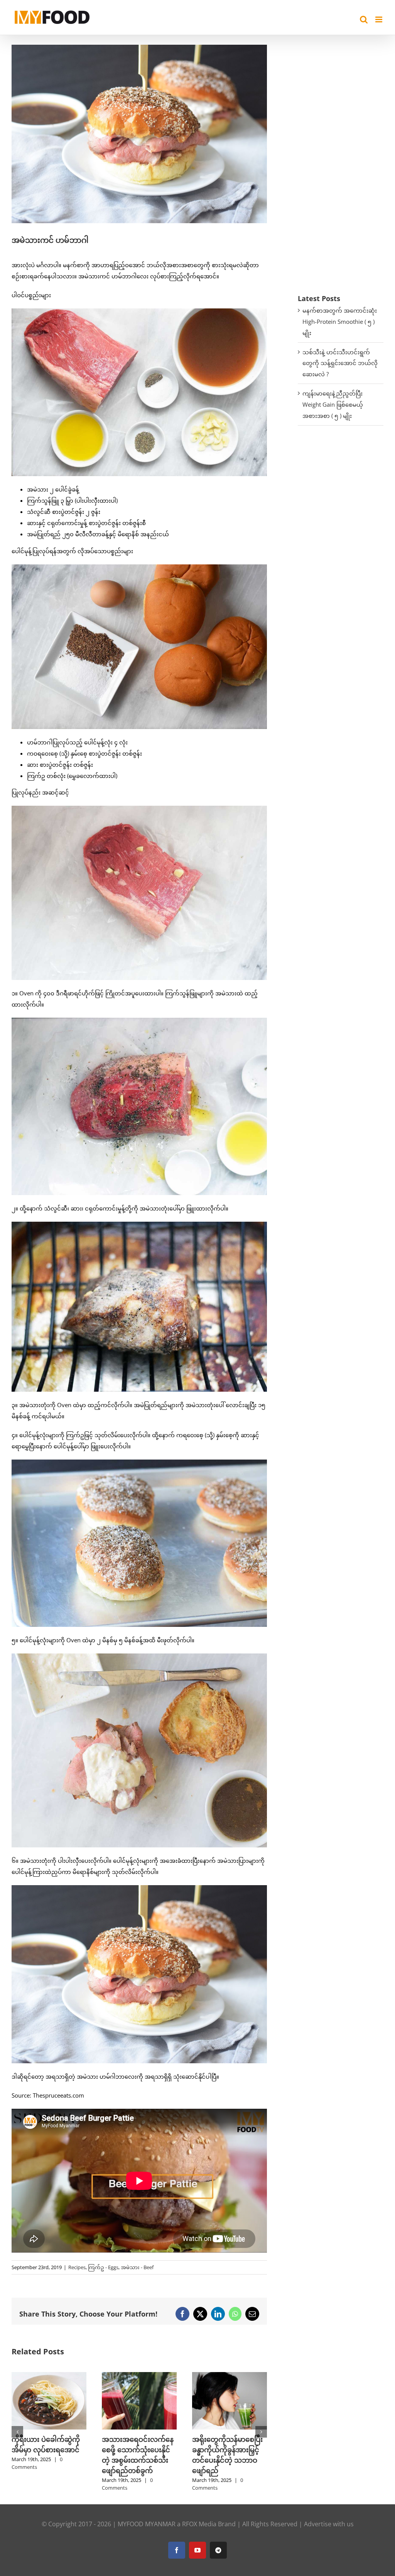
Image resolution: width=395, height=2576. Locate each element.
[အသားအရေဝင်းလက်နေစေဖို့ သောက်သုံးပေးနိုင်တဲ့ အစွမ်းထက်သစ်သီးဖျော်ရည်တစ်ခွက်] (49, 2376)
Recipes (77, 2267)
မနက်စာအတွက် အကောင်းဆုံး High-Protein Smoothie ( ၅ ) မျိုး (340, 322)
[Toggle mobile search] (364, 19)
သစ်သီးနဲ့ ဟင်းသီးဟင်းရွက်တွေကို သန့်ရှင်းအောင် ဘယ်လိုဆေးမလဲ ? (340, 363)
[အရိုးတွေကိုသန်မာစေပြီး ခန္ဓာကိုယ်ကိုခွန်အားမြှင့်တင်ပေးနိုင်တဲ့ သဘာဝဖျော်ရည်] (139, 2376)
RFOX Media (199, 2524)
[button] (17, 2432)
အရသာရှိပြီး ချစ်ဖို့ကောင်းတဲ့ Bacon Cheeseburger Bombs (229, 2450)
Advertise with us (329, 2524)
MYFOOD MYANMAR (147, 2524)
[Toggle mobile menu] (379, 19)
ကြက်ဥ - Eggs (103, 2267)
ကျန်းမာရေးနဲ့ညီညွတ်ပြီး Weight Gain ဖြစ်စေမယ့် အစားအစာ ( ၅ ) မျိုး (333, 404)
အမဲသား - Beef (137, 2267)
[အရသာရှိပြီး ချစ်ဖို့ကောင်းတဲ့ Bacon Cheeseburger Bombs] (230, 2376)
